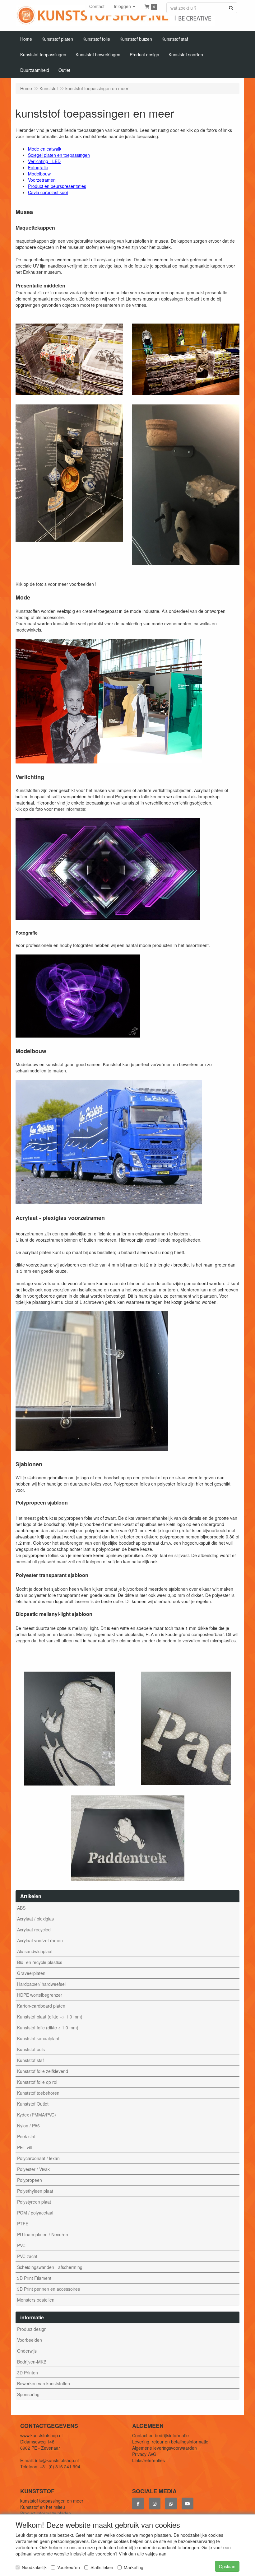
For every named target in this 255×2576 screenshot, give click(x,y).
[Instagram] (155, 2504)
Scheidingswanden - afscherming (50, 2267)
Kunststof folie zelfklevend (43, 2071)
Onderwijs (27, 2351)
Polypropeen (30, 2180)
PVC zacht (27, 2256)
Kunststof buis (31, 2049)
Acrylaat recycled (34, 1930)
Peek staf (26, 2136)
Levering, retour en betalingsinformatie (170, 2442)
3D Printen (28, 2373)
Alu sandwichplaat (35, 1951)
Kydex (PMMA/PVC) (37, 2115)
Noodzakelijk (34, 2567)
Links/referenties (148, 2460)
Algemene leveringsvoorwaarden (165, 2448)
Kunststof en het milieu (43, 2507)
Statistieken (102, 2567)
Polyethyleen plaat (35, 2191)
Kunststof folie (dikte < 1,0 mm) (48, 2028)
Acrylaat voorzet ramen (40, 1940)
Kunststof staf (30, 2060)
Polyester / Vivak (33, 2169)
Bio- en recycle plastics (40, 1962)
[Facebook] (138, 2504)
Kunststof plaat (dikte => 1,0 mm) (50, 2017)
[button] (125, 6)
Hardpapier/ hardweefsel (41, 1984)
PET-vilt (25, 2147)
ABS (21, 1908)
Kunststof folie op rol (37, 2082)
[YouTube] (188, 2504)
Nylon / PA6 (28, 2126)
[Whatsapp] (171, 2504)
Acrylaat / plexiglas (35, 1919)
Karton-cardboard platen (41, 2006)
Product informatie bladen (46, 2513)
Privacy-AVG (144, 2454)
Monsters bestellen (36, 2300)
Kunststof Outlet (33, 2104)
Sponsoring (28, 2394)
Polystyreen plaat (34, 2202)
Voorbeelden (30, 2340)
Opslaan (227, 2566)
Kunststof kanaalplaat (38, 2038)
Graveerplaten (31, 1973)
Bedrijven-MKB (32, 2362)
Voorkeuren (69, 2567)
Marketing (134, 2567)
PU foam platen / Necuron (43, 2234)
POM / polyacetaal (35, 2213)
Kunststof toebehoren (38, 2093)
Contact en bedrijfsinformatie (160, 2435)
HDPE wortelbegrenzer (40, 1995)
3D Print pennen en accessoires (49, 2289)
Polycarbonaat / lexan (38, 2158)
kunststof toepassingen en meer (52, 2501)
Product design (32, 2329)
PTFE (23, 2224)
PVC (21, 2245)
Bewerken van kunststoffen (44, 2383)
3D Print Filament (34, 2278)
